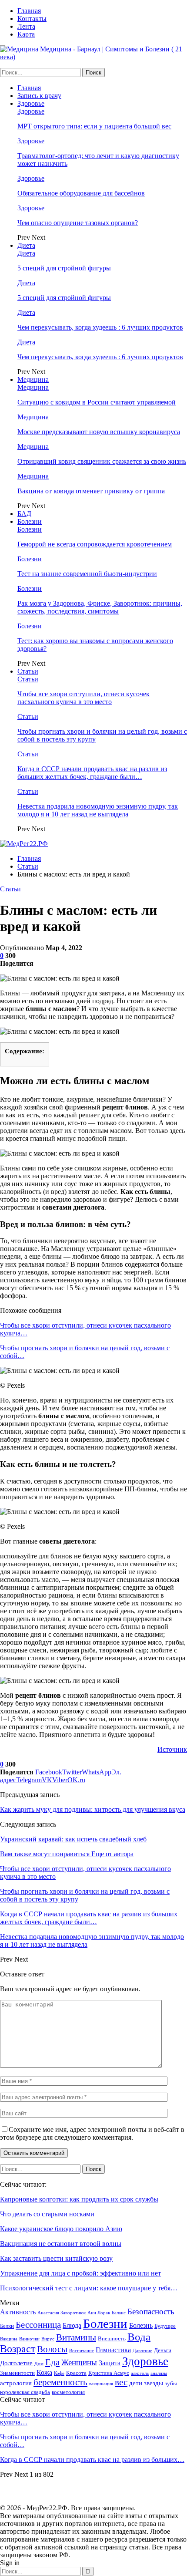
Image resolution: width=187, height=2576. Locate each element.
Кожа (44, 2372)
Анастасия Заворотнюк (62, 2313)
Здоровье (31, 103)
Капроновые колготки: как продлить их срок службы (79, 2199)
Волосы (52, 2349)
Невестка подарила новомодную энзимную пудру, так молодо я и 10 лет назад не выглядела (98, 810)
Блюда (72, 2325)
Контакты (32, 19)
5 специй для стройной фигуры (64, 268)
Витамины (76, 2337)
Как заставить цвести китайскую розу (56, 2258)
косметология (68, 2392)
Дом (39, 2364)
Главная (29, 11)
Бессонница (38, 2325)
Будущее (165, 2326)
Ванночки (29, 2339)
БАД (24, 514)
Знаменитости (17, 2373)
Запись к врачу (39, 96)
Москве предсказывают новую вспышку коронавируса (99, 432)
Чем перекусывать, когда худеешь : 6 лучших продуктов (100, 327)
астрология (16, 2383)
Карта (26, 34)
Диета (26, 245)
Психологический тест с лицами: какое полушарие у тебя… (89, 2288)
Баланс (119, 2313)
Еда (52, 2362)
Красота (76, 2373)
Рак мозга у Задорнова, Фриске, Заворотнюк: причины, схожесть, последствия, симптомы (100, 607)
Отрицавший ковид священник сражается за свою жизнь (102, 461)
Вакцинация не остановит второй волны (61, 2244)
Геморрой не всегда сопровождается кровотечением (95, 544)
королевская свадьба (25, 2392)
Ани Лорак (99, 2313)
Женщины (79, 2362)
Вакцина (9, 2339)
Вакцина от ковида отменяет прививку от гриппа (91, 491)
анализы (159, 2373)
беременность (60, 2382)
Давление (142, 2351)
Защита (110, 2363)
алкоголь (140, 2373)
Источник (172, 1749)
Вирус (48, 2339)
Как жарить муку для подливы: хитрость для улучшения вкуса (93, 1809)
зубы (171, 2383)
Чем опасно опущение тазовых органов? (78, 223)
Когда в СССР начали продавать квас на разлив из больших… (92, 2460)
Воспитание (82, 2351)
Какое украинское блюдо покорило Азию (61, 2229)
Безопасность (151, 2311)
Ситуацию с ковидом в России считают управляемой (97, 402)
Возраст (18, 2349)
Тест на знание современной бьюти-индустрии (87, 574)
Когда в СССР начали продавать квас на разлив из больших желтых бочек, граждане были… (92, 773)
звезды (154, 2383)
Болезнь (141, 2325)
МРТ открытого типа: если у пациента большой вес (94, 126)
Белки (7, 2326)
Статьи (28, 671)
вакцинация (101, 2384)
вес (121, 2382)
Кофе (59, 2373)
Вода (139, 2337)
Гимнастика (113, 2350)
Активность (18, 2312)
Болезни (30, 521)
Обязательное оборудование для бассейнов (81, 193)
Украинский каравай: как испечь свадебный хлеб (73, 1839)
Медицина (33, 379)
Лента (26, 26)
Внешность (112, 2338)
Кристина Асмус (109, 2373)
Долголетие (16, 2363)
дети (136, 2383)
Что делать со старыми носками (47, 2214)
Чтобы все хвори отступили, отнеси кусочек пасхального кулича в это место (83, 698)
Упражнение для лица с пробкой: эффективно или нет (80, 2273)
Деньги (163, 2350)
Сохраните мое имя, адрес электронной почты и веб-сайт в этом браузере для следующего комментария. (92, 2133)
